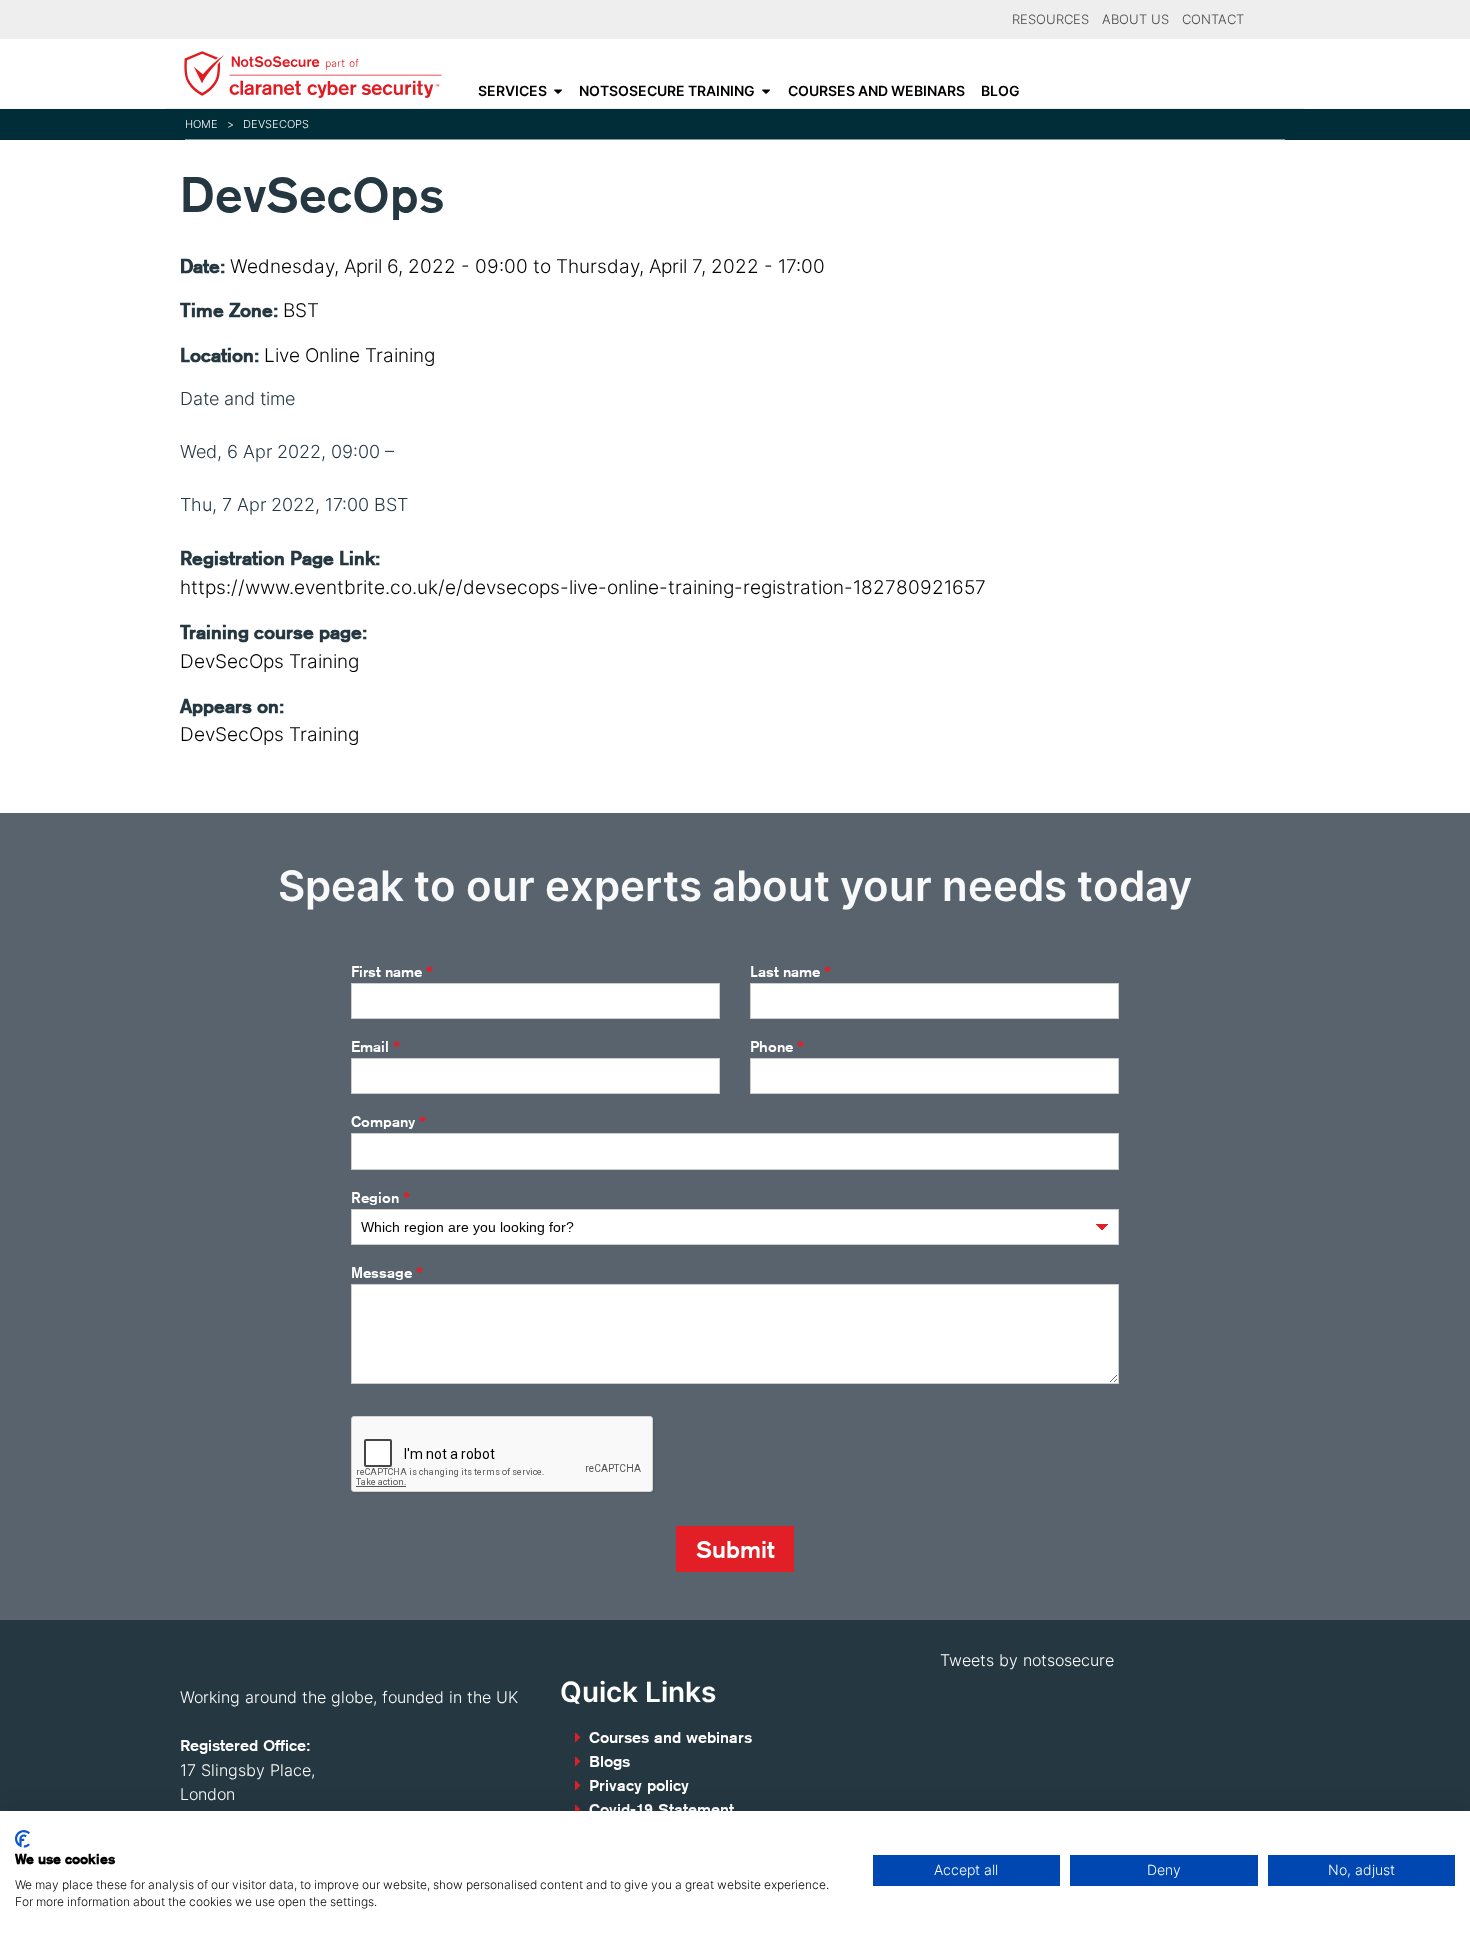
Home (201, 124)
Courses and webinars (876, 91)
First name (392, 972)
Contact (1213, 19)
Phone (777, 1047)
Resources (1050, 19)
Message (387, 1273)
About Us (1135, 19)
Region (380, 1198)
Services (512, 91)
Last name (790, 972)
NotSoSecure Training (667, 91)
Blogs (609, 1761)
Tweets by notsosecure (1027, 1660)
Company (388, 1122)
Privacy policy (639, 1785)
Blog (1000, 91)
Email (375, 1047)
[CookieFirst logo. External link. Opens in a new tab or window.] (22, 1839)
